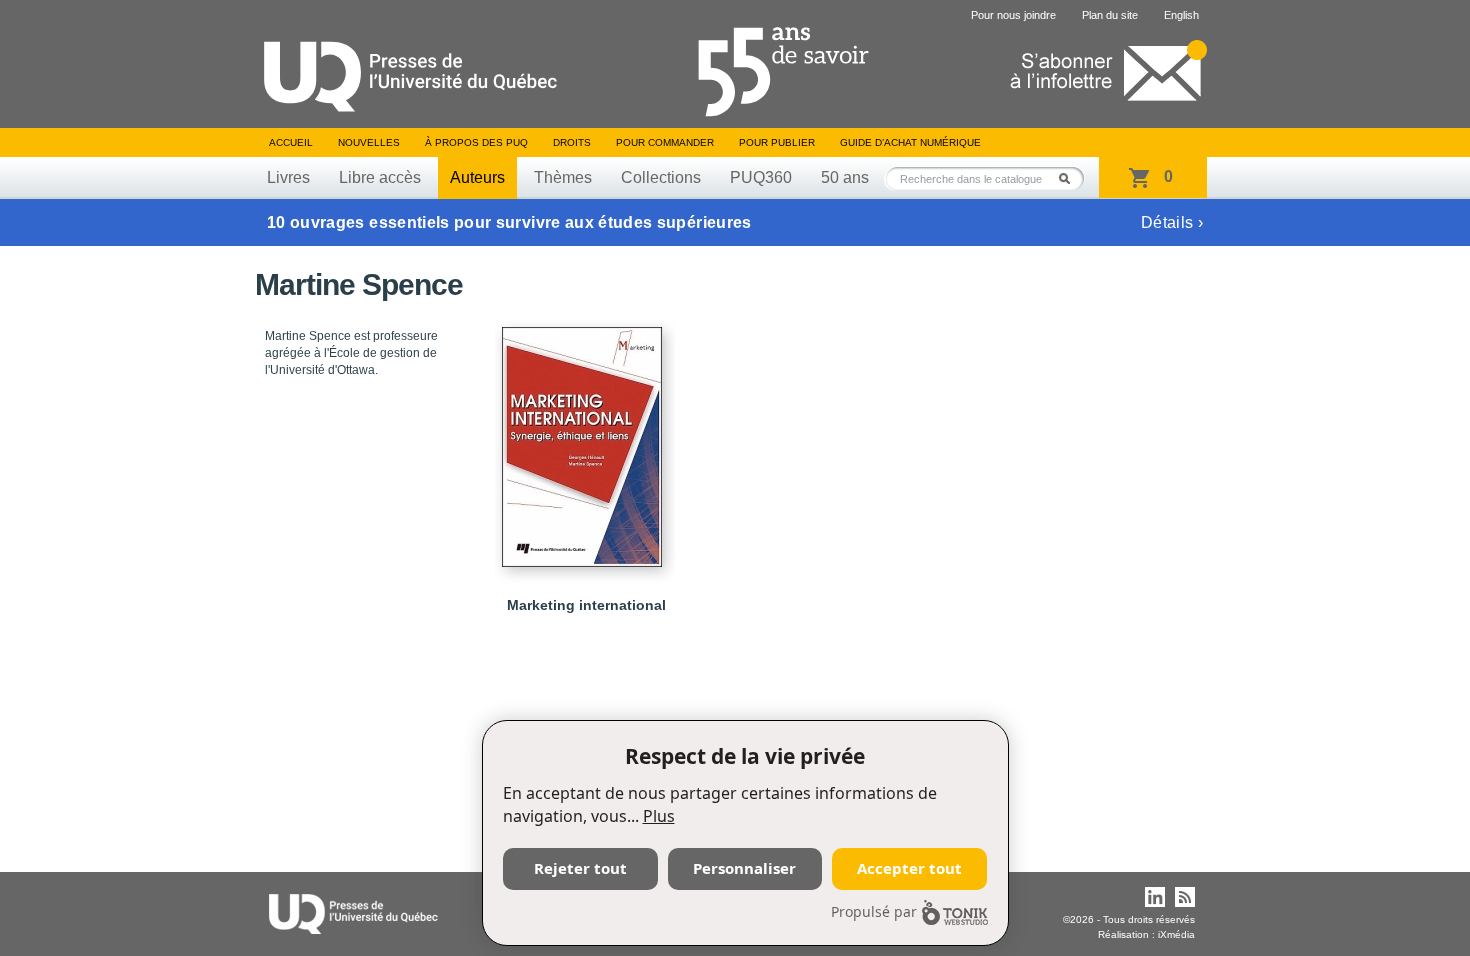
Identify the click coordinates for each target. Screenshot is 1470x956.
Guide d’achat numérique (910, 142)
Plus (659, 816)
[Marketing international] (585, 438)
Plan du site (1110, 15)
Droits (572, 142)
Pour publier (777, 142)
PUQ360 (761, 177)
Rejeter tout (580, 868)
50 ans (845, 177)
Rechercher (1070, 178)
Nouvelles (369, 142)
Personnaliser (744, 868)
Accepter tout (909, 868)
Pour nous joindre (1013, 15)
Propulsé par (874, 911)
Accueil (291, 142)
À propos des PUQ (476, 142)
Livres (288, 177)
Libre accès (380, 177)
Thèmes (563, 177)
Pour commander (665, 142)
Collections (661, 177)
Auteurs (477, 177)
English (1181, 15)
